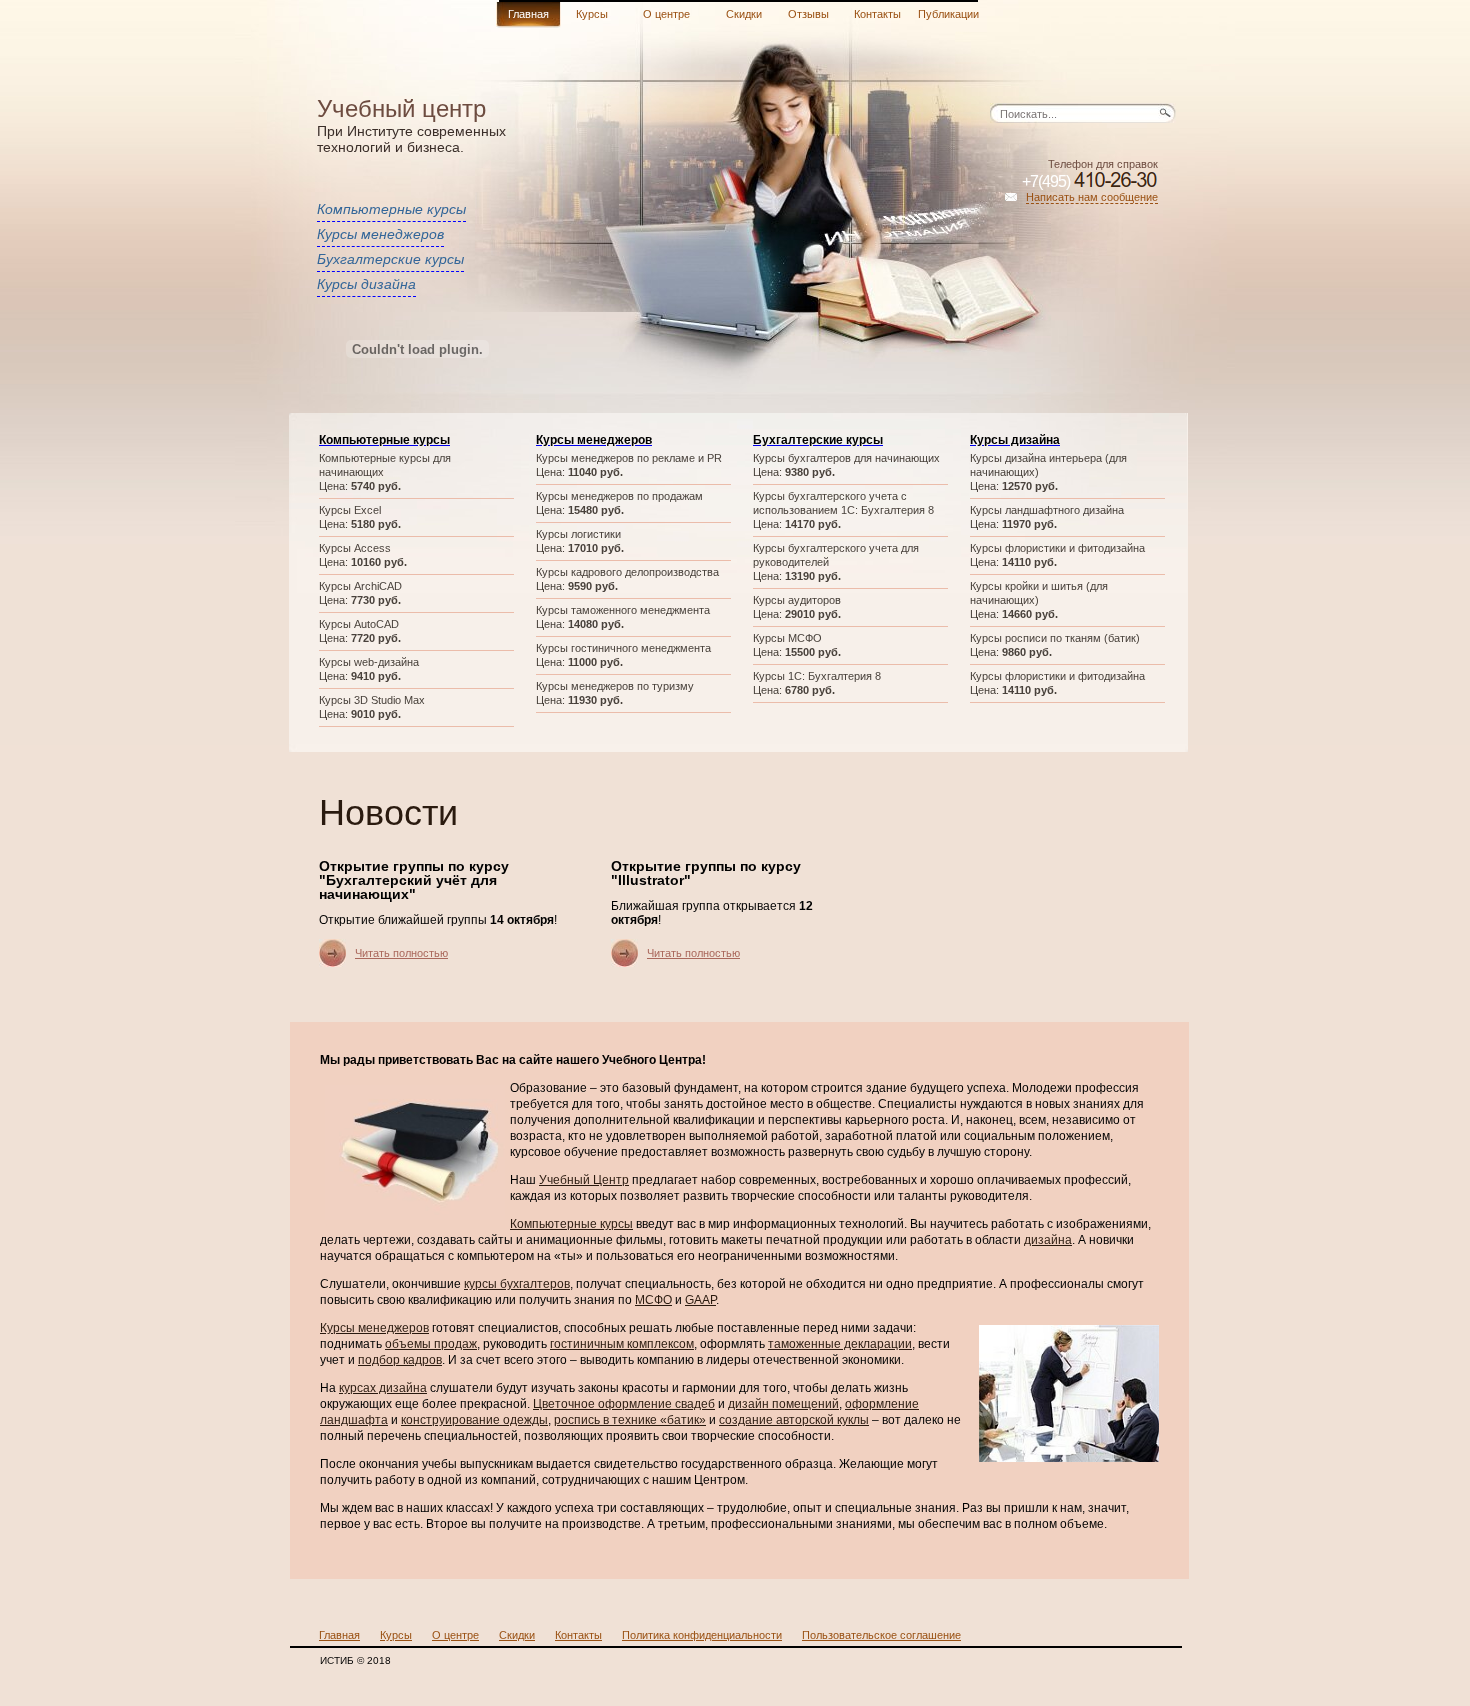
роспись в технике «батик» (630, 1420)
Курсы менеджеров (380, 234)
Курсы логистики (578, 534)
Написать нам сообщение (1092, 197)
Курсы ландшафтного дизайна (1047, 510)
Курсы (592, 14)
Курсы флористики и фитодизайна (1057, 548)
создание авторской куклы (794, 1420)
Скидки (744, 14)
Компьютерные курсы (391, 209)
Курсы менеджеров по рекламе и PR (629, 458)
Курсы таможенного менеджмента (623, 610)
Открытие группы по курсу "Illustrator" (706, 873)
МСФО (653, 1300)
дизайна (1048, 1240)
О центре (666, 14)
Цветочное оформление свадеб (624, 1404)
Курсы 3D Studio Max (372, 700)
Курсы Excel (350, 510)
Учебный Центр (584, 1180)
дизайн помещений (783, 1404)
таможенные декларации (840, 1344)
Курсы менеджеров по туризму (615, 686)
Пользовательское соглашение (881, 1635)
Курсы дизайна (366, 284)
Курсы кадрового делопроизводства (627, 572)
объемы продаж (431, 1344)
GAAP (700, 1300)
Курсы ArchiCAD (360, 586)
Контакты (877, 14)
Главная (528, 14)
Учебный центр (401, 108)
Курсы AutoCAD (359, 624)
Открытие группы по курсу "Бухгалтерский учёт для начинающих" (414, 880)
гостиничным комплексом (622, 1344)
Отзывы (808, 14)
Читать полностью (401, 953)
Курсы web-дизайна (369, 662)
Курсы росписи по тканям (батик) (1055, 638)
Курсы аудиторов (797, 600)
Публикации (948, 14)
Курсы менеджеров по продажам (619, 496)
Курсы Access (355, 548)
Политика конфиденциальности (702, 1635)
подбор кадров (400, 1360)
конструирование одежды (474, 1420)
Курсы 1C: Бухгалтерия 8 (817, 676)
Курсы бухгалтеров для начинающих (846, 458)
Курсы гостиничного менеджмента (623, 648)
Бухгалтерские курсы (390, 259)
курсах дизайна (383, 1388)
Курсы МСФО (787, 638)
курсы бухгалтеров (517, 1284)
